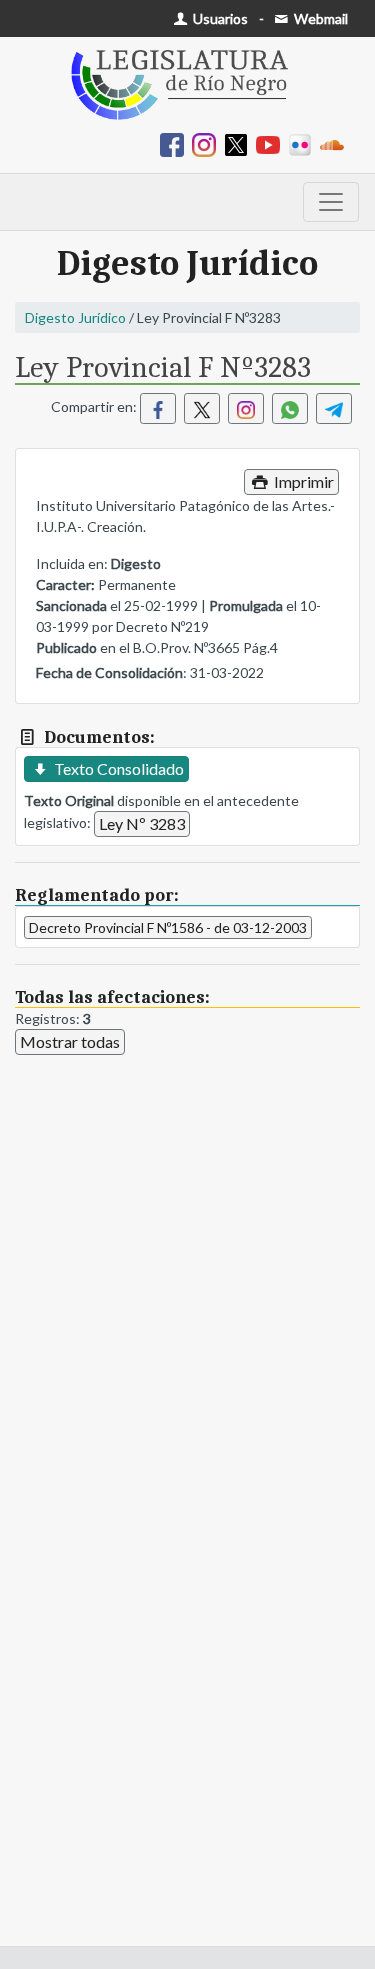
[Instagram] (208, 143)
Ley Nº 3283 (142, 823)
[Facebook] (176, 143)
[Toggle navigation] (331, 202)
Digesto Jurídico (75, 317)
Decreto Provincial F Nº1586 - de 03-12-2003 (168, 927)
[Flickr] (304, 143)
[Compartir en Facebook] (158, 408)
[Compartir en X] (202, 408)
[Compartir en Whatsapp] (290, 408)
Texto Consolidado (117, 768)
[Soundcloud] (336, 143)
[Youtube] (272, 143)
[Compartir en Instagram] (246, 408)
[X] (240, 143)
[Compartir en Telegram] (334, 408)
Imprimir (302, 481)
